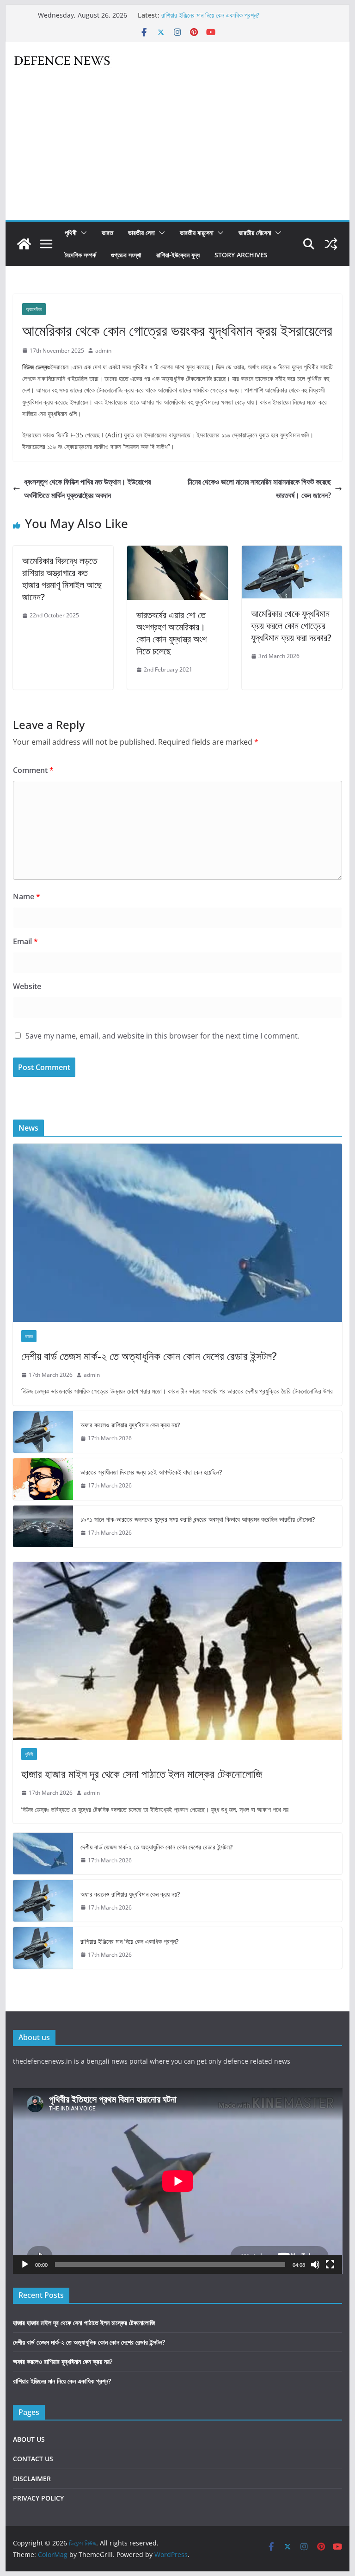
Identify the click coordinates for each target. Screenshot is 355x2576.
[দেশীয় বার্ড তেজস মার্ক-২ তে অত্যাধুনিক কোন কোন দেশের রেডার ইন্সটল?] (178, 1233)
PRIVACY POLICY (38, 2498)
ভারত (107, 233)
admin (103, 351)
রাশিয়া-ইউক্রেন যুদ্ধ (178, 255)
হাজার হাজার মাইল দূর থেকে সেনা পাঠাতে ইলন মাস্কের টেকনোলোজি (142, 1774)
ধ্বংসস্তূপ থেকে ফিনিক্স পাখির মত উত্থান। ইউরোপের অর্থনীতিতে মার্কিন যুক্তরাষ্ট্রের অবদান (87, 488)
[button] (82, 233)
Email (25, 941)
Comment (33, 770)
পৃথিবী (71, 233)
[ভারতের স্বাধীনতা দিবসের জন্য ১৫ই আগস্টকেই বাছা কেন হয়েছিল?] (43, 1479)
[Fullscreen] (330, 2265)
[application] (178, 2181)
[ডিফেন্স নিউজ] (24, 244)
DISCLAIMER (32, 2479)
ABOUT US (29, 2439)
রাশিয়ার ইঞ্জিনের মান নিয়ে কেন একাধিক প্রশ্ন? (129, 1941)
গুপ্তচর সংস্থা (126, 255)
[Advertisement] (178, 150)
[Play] (25, 2265)
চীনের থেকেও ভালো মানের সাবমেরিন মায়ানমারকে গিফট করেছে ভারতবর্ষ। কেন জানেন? (259, 488)
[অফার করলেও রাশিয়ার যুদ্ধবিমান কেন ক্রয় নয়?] (43, 1432)
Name (27, 896)
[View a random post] (331, 244)
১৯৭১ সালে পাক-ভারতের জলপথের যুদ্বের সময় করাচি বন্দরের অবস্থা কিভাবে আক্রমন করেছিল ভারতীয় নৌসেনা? (198, 1519)
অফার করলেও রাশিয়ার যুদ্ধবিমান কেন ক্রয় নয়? (211, 15)
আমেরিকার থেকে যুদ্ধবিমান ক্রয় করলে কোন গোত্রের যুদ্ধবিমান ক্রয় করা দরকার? (291, 625)
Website (27, 986)
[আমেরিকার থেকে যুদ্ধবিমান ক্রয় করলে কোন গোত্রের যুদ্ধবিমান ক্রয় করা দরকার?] (292, 552)
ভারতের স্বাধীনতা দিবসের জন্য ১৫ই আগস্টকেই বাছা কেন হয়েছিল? (151, 1472)
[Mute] (315, 2265)
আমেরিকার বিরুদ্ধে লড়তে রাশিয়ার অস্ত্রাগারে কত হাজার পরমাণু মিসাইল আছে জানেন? (62, 579)
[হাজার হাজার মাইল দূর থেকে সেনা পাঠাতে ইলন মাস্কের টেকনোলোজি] (178, 1651)
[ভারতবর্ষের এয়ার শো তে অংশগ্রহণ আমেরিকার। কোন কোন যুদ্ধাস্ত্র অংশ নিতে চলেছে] (177, 552)
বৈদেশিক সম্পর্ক (80, 255)
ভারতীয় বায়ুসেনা (197, 233)
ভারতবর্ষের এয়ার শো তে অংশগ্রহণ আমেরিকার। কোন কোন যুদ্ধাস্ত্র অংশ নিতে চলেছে (171, 633)
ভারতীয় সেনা (141, 233)
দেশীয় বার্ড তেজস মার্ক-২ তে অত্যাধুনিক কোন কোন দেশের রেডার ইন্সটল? (149, 1356)
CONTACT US (33, 2459)
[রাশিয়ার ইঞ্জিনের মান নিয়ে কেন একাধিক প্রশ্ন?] (43, 1948)
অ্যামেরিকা (34, 309)
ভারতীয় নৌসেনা (255, 233)
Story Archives (241, 255)
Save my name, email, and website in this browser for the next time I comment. (162, 1036)
